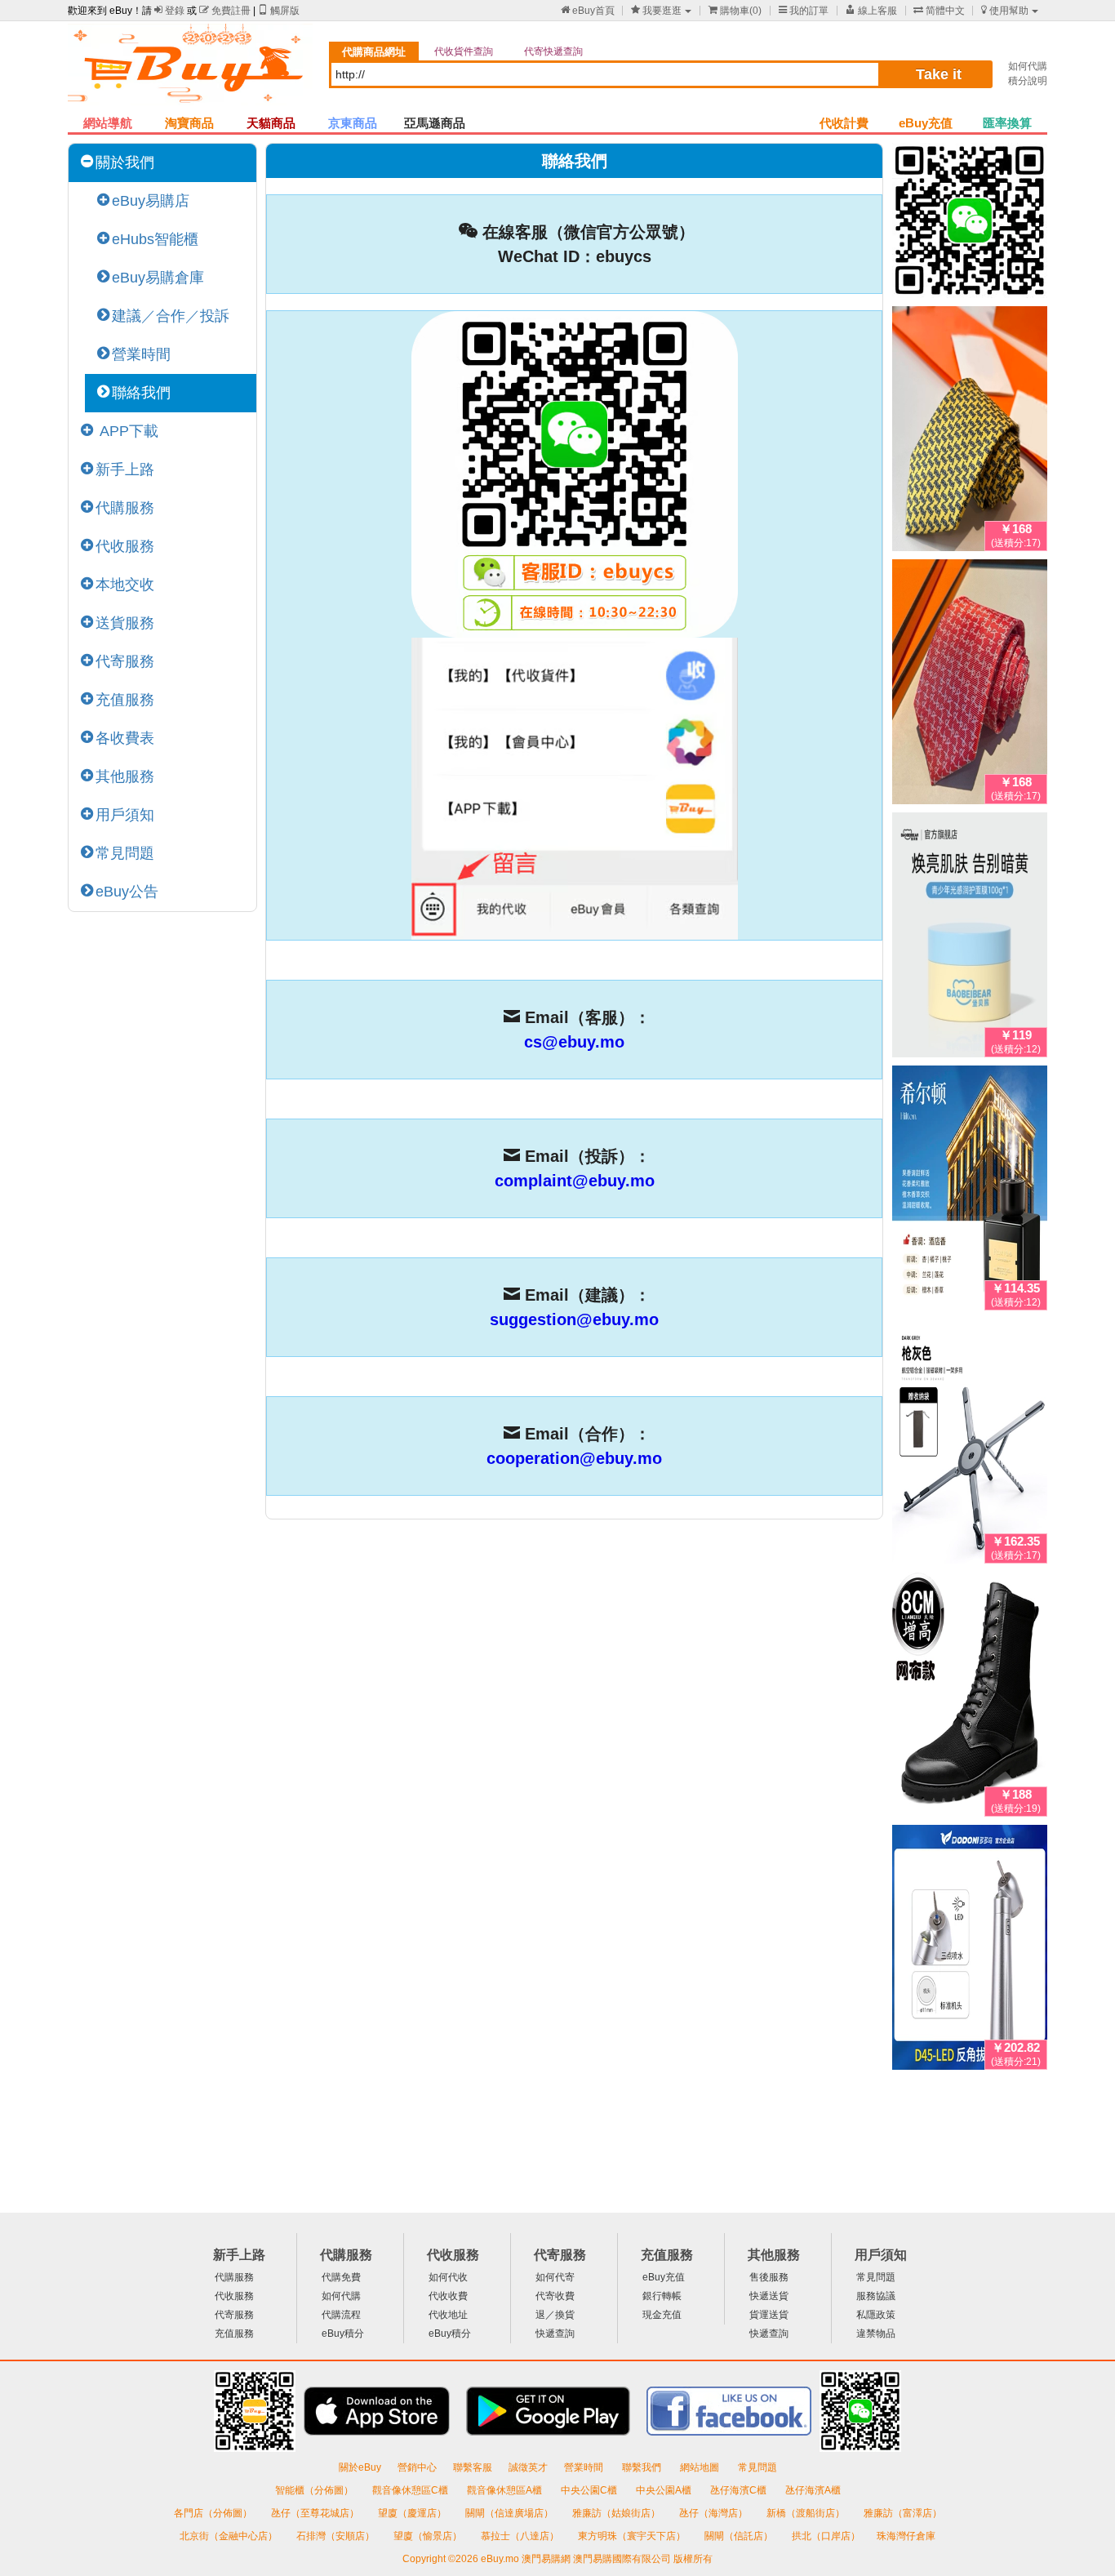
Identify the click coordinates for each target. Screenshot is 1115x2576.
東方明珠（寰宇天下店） (633, 2536)
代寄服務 (125, 661)
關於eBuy (360, 2467)
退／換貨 (555, 2315)
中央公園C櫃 (590, 2490)
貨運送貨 (769, 2315)
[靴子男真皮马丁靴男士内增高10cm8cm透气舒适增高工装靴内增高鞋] (970, 1697)
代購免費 (341, 2277)
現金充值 (662, 2315)
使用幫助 (1005, 11)
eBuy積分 (343, 2334)
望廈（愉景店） (429, 2536)
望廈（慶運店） (413, 2513)
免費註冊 (225, 11)
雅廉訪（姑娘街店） (617, 2513)
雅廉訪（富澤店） (903, 2513)
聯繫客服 (473, 2467)
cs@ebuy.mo (574, 1042)
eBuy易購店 (151, 201)
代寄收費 (555, 2296)
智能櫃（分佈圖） (314, 2490)
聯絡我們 (141, 393)
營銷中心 (417, 2467)
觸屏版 (279, 11)
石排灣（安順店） (337, 2536)
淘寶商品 (189, 123)
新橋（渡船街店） (807, 2513)
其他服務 (125, 776)
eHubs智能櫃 (155, 239)
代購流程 (341, 2315)
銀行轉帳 (662, 2296)
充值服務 (125, 700)
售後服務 (769, 2277)
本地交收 (125, 585)
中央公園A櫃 (665, 2490)
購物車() (735, 11)
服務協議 (876, 2296)
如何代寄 (555, 2277)
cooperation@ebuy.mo (574, 1458)
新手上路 (125, 469)
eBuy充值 (926, 123)
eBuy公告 (127, 892)
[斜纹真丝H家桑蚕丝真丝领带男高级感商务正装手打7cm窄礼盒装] (970, 685)
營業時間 (141, 354)
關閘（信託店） (740, 2536)
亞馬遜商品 (435, 123)
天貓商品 (271, 123)
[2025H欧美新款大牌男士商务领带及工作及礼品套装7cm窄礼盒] (970, 432)
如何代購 (1028, 66)
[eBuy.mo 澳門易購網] (190, 70)
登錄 (169, 11)
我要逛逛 (656, 11)
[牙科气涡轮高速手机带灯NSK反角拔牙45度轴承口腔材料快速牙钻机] (970, 1951)
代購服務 (125, 508)
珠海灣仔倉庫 (906, 2536)
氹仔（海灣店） (715, 2513)
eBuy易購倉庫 (158, 278)
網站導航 (108, 123)
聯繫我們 (643, 2467)
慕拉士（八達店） (521, 2536)
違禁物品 (876, 2334)
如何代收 (448, 2277)
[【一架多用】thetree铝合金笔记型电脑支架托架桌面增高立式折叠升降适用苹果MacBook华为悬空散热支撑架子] (970, 1444)
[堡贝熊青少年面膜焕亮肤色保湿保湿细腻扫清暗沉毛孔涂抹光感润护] (970, 938)
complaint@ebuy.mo (575, 1181)
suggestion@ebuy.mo (574, 1319)
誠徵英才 (528, 2467)
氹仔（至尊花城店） (316, 2513)
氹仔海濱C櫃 (740, 2490)
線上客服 (871, 11)
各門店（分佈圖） (213, 2513)
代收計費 (844, 123)
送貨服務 (125, 623)
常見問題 (125, 853)
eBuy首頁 (588, 11)
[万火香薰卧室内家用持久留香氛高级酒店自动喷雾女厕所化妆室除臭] (970, 1191)
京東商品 (353, 123)
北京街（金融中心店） (230, 2536)
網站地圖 (701, 2467)
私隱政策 (876, 2315)
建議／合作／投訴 (171, 316)
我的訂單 (804, 11)
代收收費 (448, 2296)
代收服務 (125, 546)
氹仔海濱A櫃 (813, 2490)
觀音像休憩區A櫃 (506, 2490)
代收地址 (448, 2315)
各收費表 (125, 738)
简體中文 (939, 11)
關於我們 (125, 162)
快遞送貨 (769, 2296)
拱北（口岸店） (826, 2536)
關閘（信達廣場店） (511, 2513)
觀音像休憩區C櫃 (411, 2490)
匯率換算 (1007, 123)
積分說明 (1028, 81)
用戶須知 (125, 815)
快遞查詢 (555, 2334)
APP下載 (127, 431)
